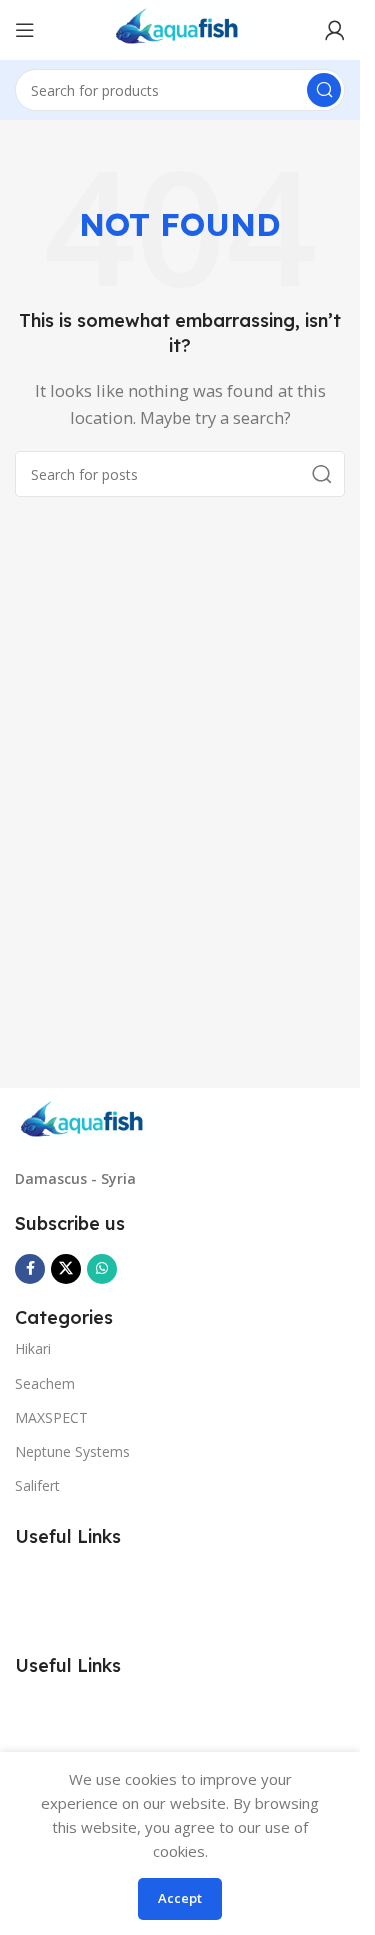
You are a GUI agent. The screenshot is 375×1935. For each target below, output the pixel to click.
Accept (180, 1898)
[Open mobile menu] (25, 30)
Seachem (45, 1383)
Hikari (33, 1348)
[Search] (324, 90)
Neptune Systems (72, 1451)
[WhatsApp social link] (102, 1269)
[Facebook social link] (30, 1269)
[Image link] (85, 1121)
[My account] (335, 30)
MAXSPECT (51, 1417)
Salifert (37, 1485)
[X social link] (66, 1269)
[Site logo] (180, 28)
